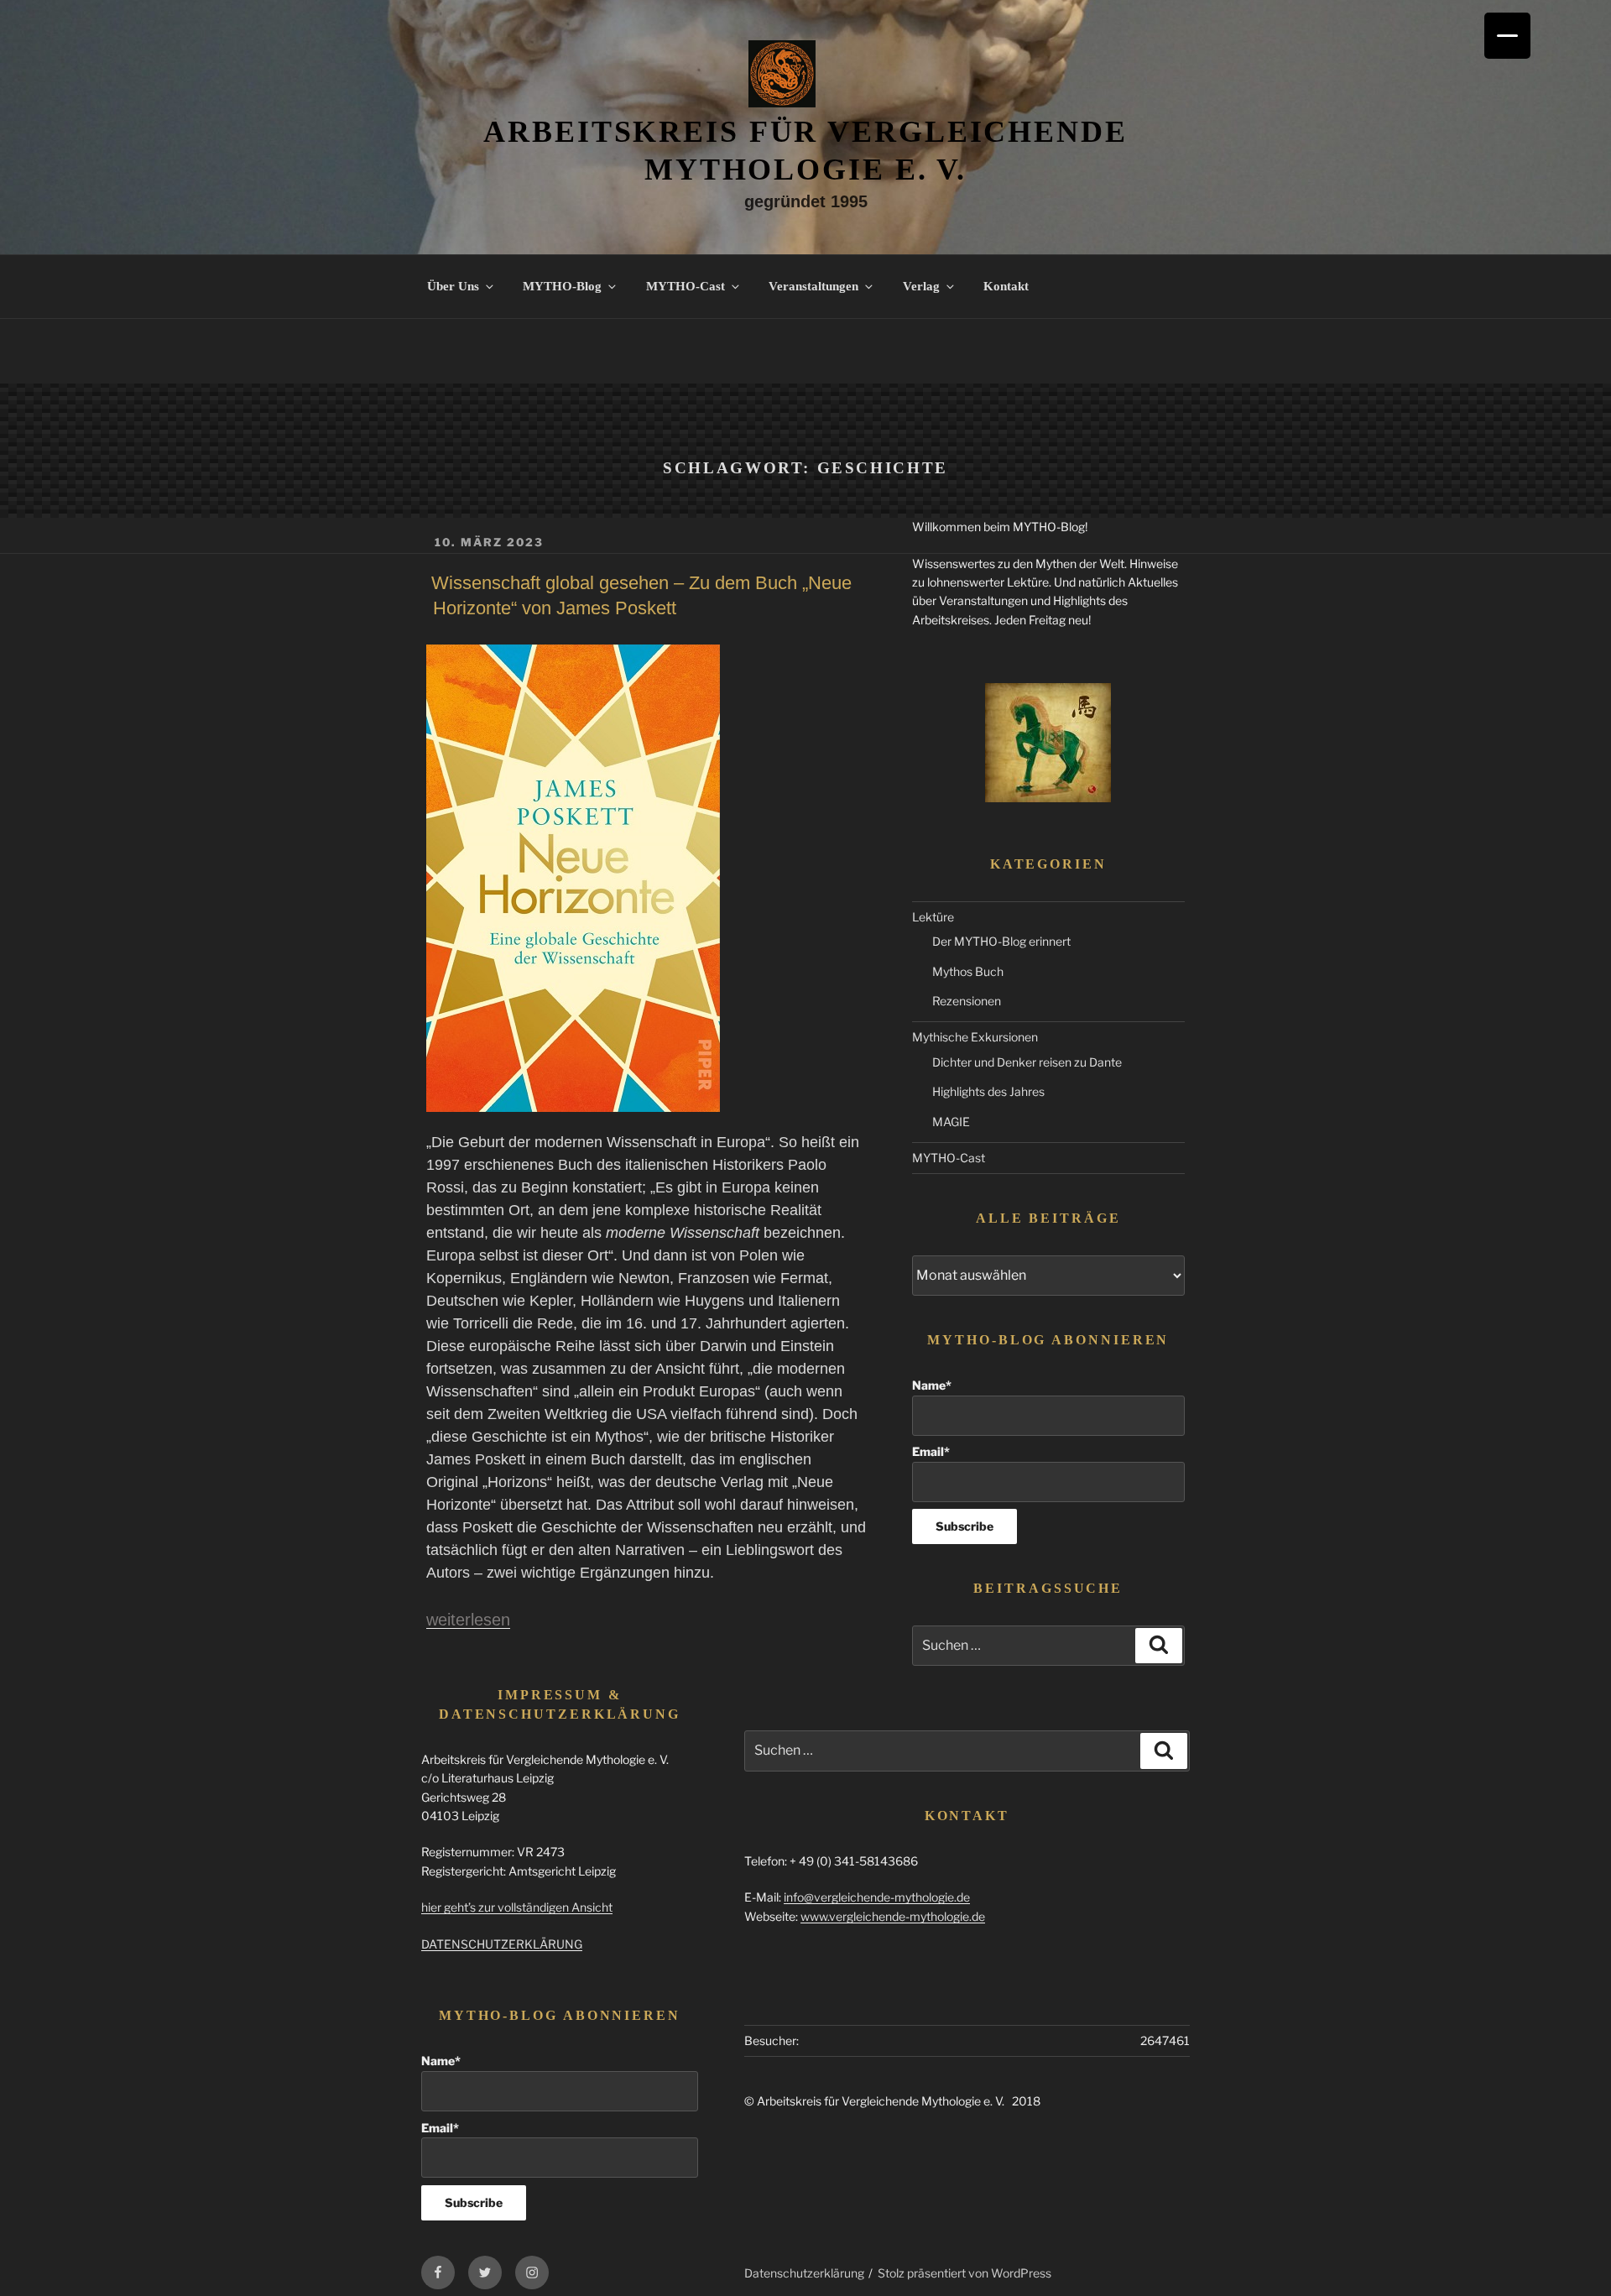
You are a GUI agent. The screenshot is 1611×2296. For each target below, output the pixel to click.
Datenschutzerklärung (804, 2273)
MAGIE (951, 1122)
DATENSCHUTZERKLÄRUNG (502, 1944)
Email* (931, 1451)
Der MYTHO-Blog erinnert (1001, 941)
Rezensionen (967, 1001)
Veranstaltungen (813, 286)
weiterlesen (468, 1620)
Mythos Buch (968, 971)
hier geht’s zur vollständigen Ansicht (517, 1907)
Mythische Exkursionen (975, 1037)
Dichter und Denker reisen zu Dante (1027, 1062)
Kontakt (1006, 286)
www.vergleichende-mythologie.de (893, 1916)
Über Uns (453, 286)
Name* (932, 1385)
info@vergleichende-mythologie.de (877, 1897)
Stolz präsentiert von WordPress (965, 2273)
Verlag (921, 286)
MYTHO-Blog (562, 286)
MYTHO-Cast (686, 286)
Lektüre (933, 917)
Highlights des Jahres (988, 1091)
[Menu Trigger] (1507, 36)
